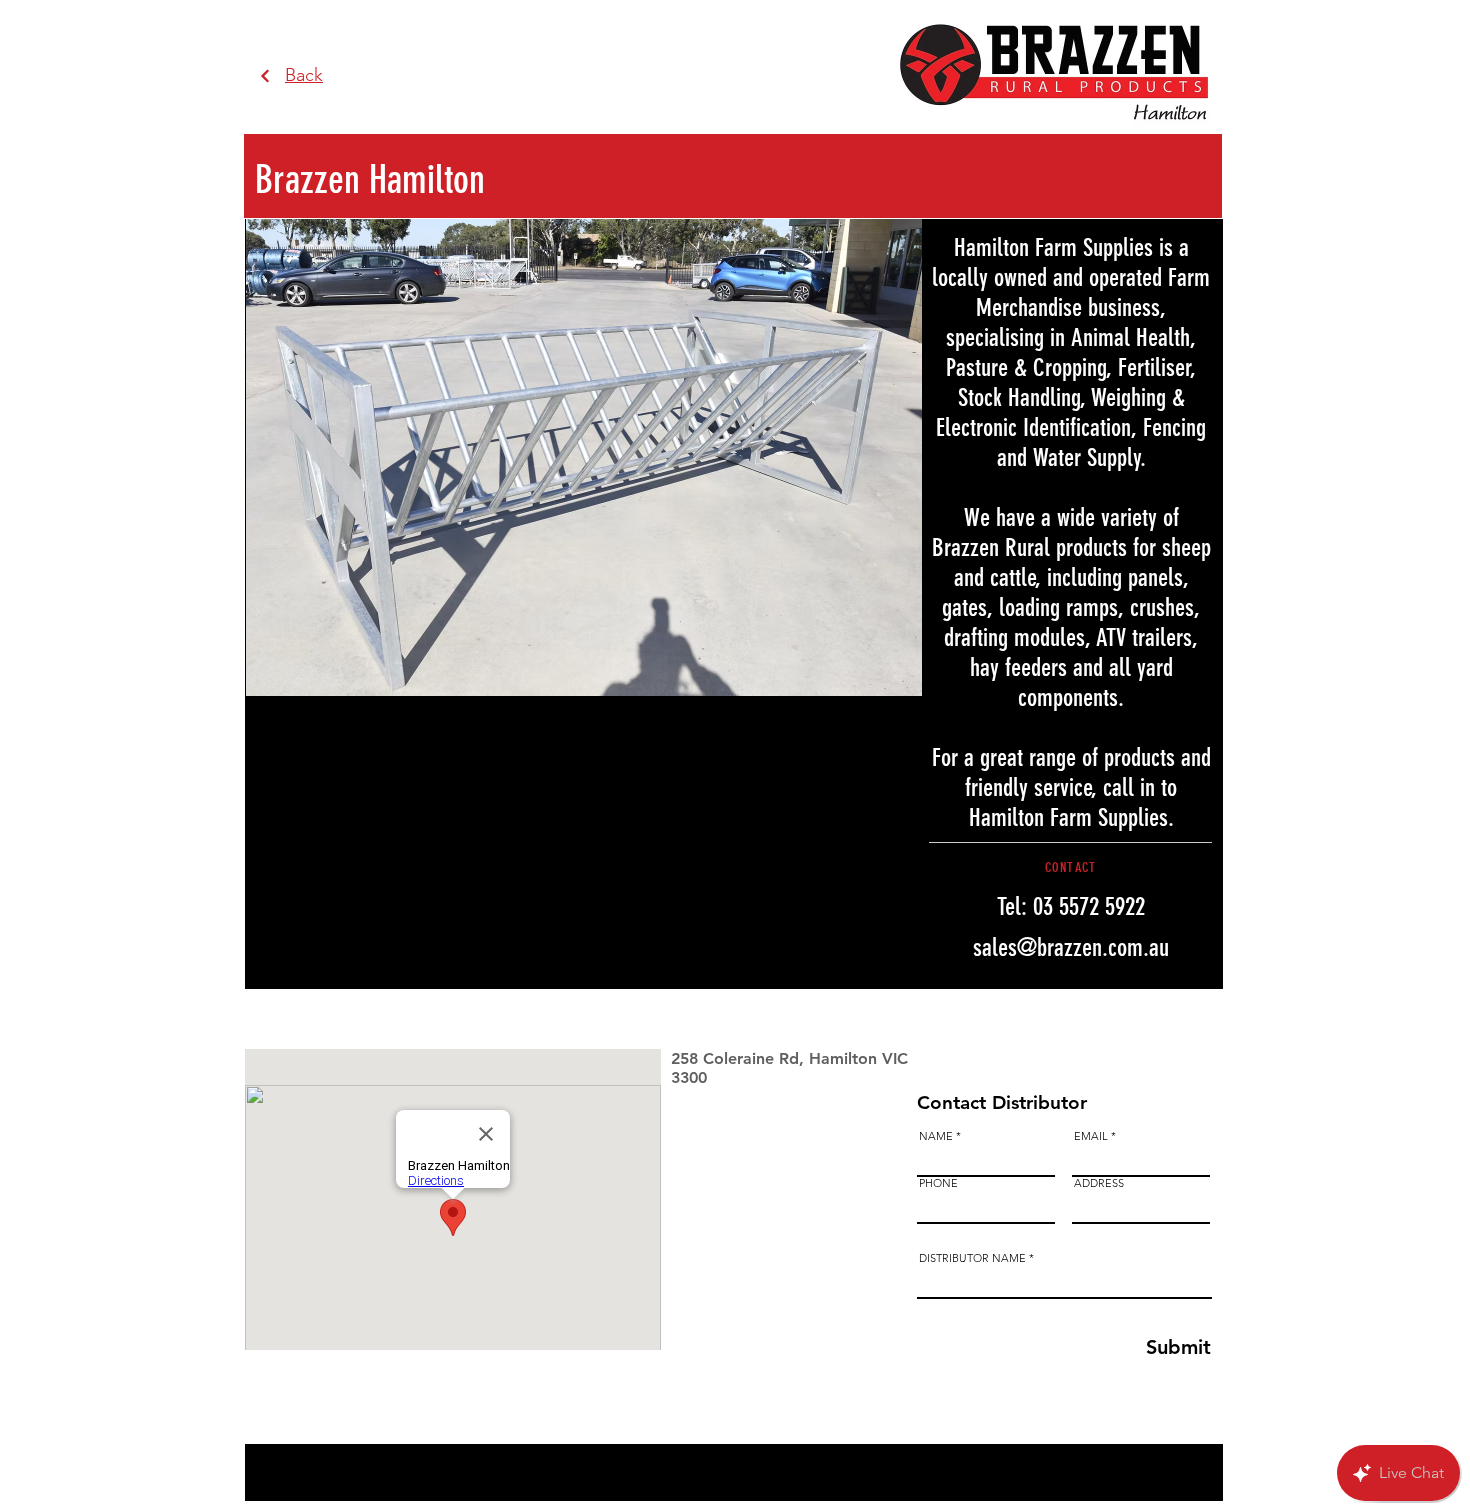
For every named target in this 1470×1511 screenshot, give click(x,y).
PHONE (938, 1183)
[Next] (265, 76)
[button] (791, 457)
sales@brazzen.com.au (1071, 947)
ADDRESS (1099, 1183)
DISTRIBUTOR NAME (972, 1258)
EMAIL (1091, 1136)
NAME (936, 1136)
